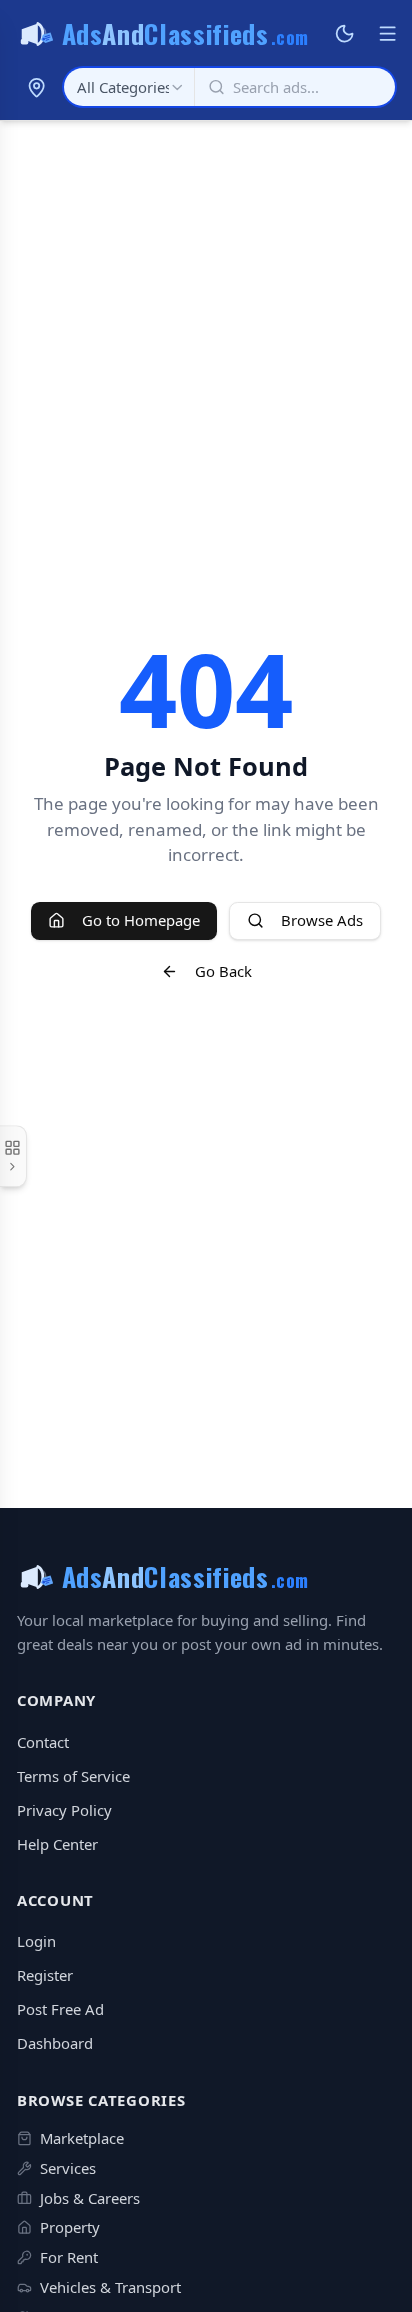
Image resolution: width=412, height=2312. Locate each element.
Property (70, 2227)
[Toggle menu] (387, 34)
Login (36, 1941)
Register (45, 1975)
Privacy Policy (64, 1810)
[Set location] (36, 87)
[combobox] (129, 87)
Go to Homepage (141, 920)
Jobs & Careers (90, 2198)
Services (68, 2168)
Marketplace (82, 2138)
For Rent (69, 2257)
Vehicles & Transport (110, 2287)
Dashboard (55, 2043)
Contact (43, 1742)
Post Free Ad (60, 2009)
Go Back (223, 971)
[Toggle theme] (345, 34)
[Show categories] (13, 1156)
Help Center (57, 1844)
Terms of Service (73, 1776)
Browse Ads (322, 920)
